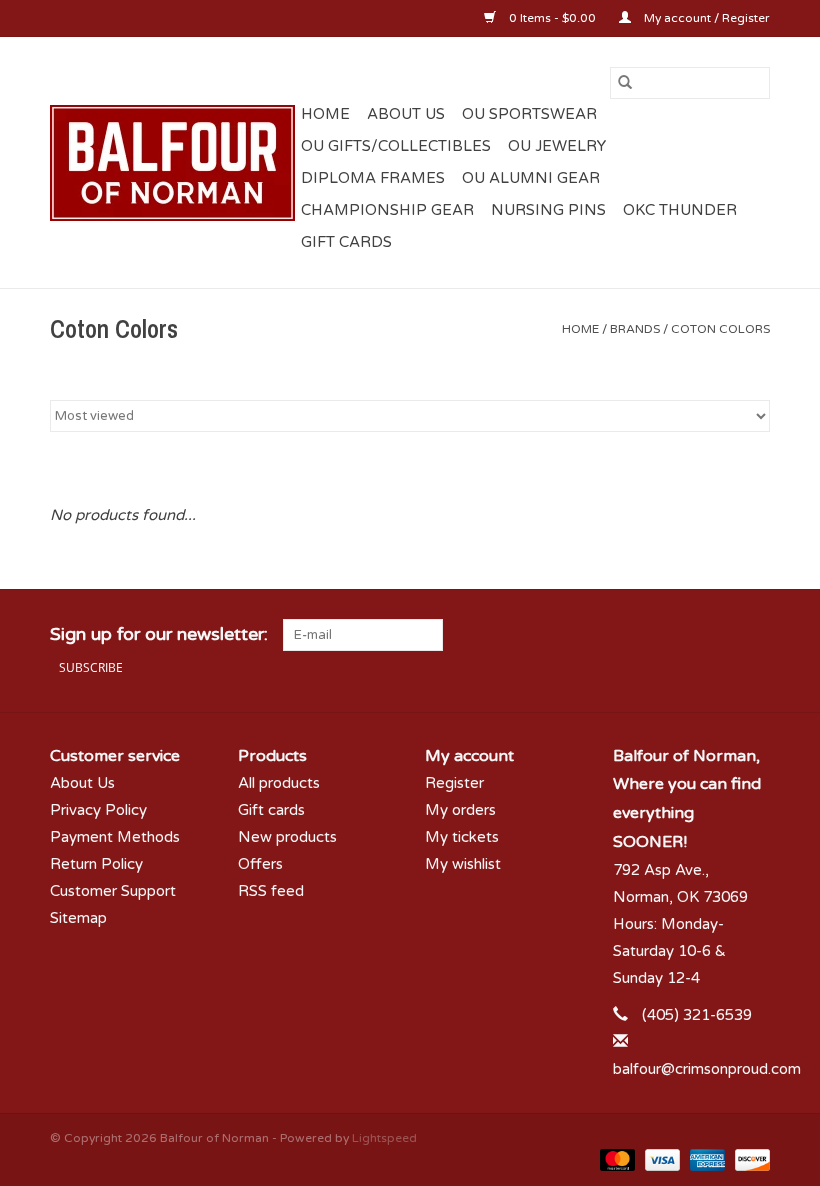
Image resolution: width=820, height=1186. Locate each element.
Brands (635, 329)
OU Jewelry (557, 146)
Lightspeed (384, 1138)
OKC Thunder (680, 210)
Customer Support (113, 891)
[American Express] (705, 1160)
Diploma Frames (373, 178)
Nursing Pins (548, 210)
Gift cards (346, 242)
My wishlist (463, 864)
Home (325, 114)
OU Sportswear (529, 114)
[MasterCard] (615, 1160)
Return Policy (96, 864)
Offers (260, 864)
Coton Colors (720, 329)
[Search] (625, 83)
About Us (406, 114)
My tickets (462, 837)
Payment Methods (115, 837)
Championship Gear (387, 210)
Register (454, 783)
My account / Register (705, 18)
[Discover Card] (749, 1160)
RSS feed (271, 891)
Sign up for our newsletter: (159, 634)
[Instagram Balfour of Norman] (754, 635)
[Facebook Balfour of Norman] (682, 635)
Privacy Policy (98, 810)
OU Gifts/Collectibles (396, 146)
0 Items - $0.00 (552, 18)
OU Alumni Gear (531, 178)
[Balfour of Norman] (172, 163)
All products (279, 783)
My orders (460, 810)
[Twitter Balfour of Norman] (718, 635)
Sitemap (78, 918)
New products (287, 837)
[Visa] (660, 1160)
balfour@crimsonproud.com (707, 1069)
